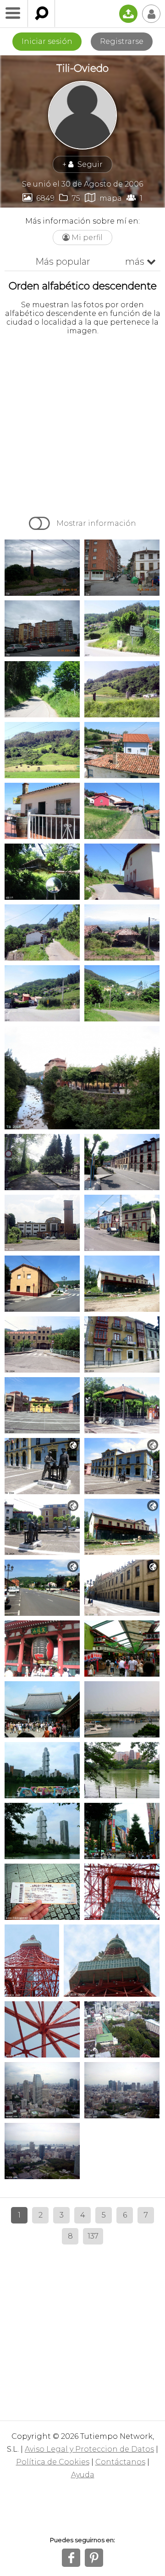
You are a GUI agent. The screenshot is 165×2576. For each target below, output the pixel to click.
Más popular (63, 262)
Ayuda (83, 2475)
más (140, 262)
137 (93, 2236)
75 (70, 198)
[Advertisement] (82, 425)
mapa (103, 198)
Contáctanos (120, 2462)
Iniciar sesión (47, 41)
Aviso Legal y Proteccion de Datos (89, 2449)
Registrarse (122, 41)
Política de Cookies (53, 2462)
